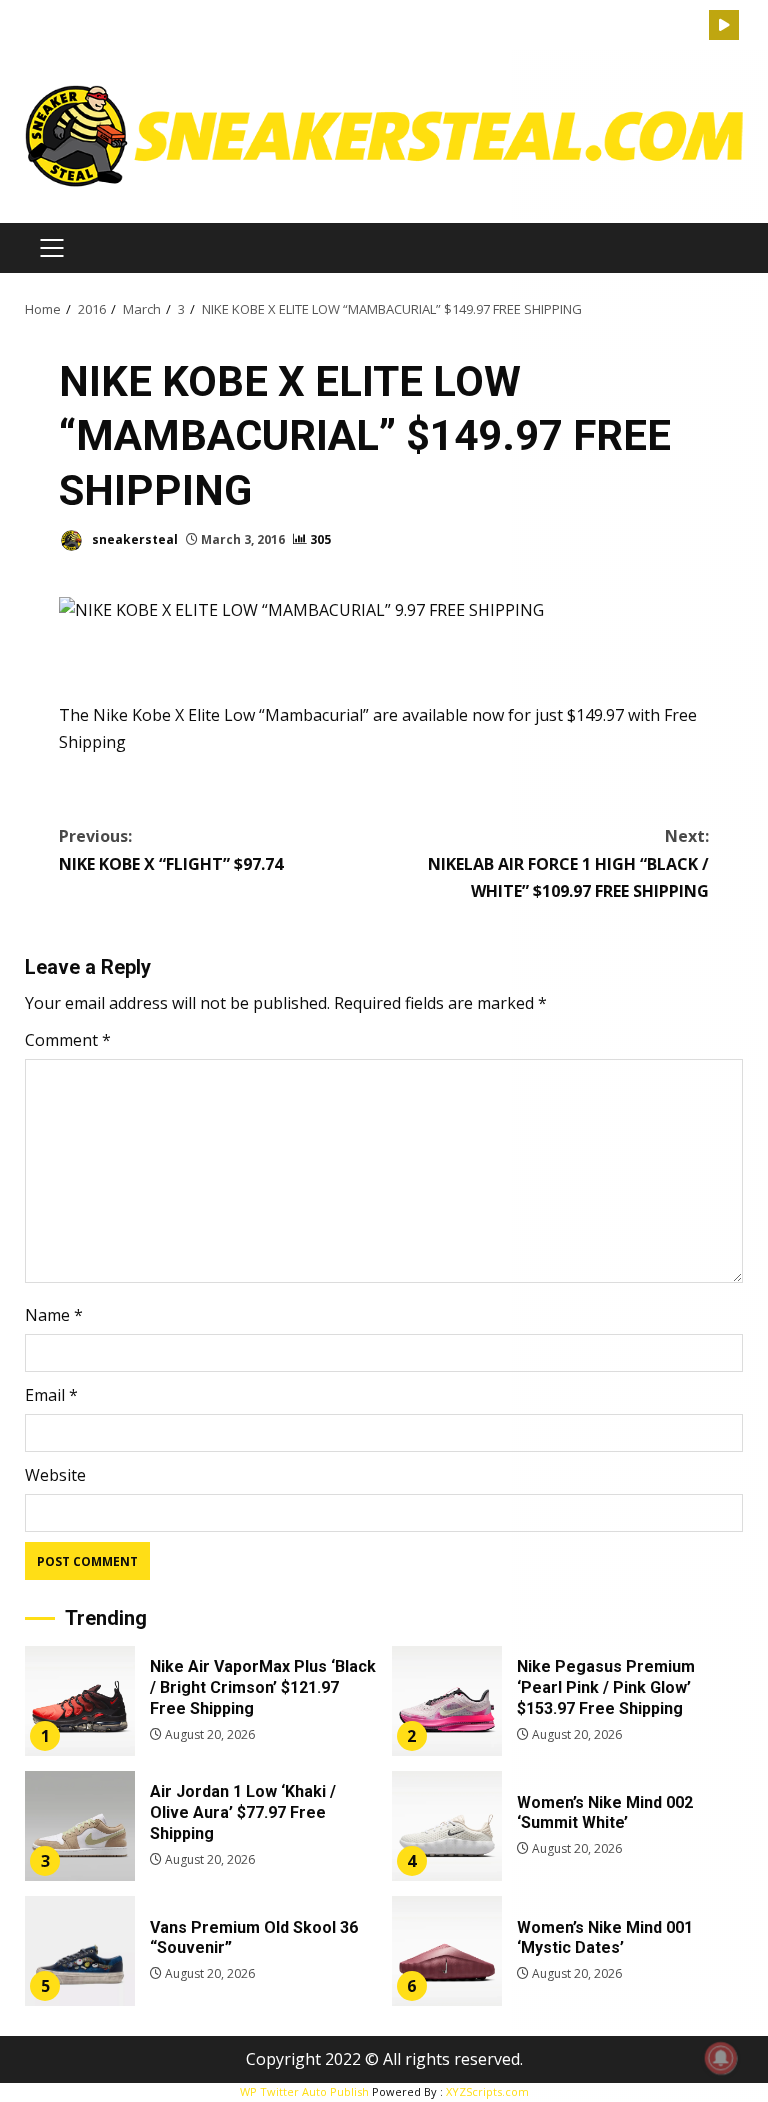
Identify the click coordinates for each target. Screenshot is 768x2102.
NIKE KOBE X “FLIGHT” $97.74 (171, 849)
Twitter (724, 25)
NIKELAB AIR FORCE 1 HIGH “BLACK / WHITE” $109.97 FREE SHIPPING (568, 863)
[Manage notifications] (721, 2058)
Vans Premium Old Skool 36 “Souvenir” (80, 1951)
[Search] (694, 25)
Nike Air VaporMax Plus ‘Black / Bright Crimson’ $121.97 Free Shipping (80, 1701)
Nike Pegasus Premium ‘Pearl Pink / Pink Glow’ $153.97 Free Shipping (447, 1701)
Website (55, 1475)
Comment (68, 1040)
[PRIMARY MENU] (51, 248)
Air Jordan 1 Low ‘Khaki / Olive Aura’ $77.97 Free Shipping (80, 1826)
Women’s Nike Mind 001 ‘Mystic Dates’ (447, 1951)
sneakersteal (133, 539)
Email (51, 1395)
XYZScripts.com (487, 2091)
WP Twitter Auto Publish (304, 2091)
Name (54, 1315)
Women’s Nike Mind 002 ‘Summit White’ (447, 1826)
